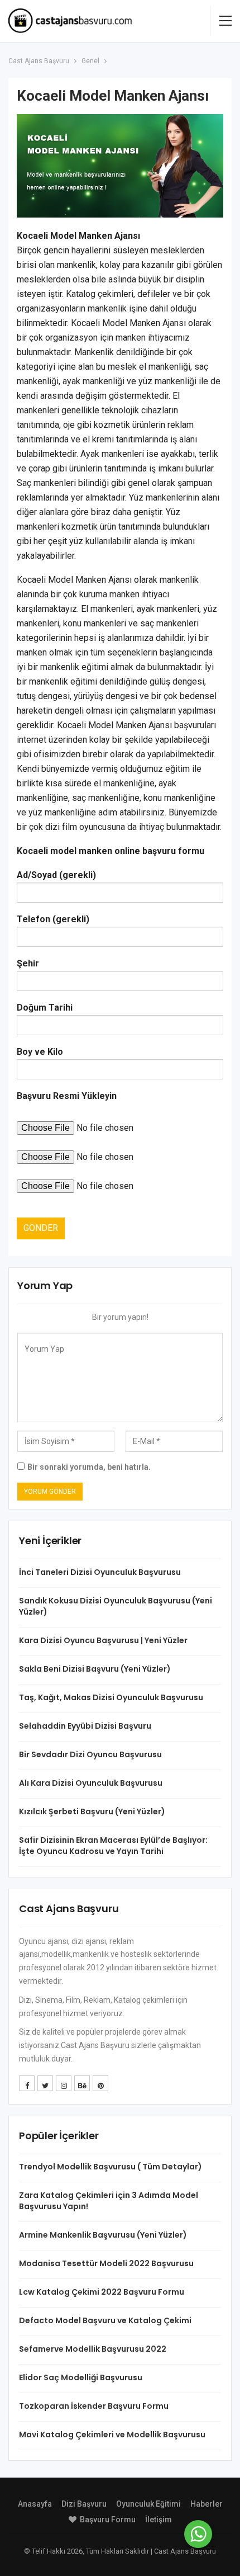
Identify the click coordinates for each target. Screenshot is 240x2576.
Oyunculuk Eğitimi (148, 2504)
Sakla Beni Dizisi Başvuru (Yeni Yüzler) (95, 1669)
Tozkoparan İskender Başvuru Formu (94, 2406)
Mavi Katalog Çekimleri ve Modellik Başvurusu (112, 2435)
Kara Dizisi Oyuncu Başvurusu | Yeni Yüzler (103, 1640)
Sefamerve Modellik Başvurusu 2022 (93, 2349)
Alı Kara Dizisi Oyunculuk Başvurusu (91, 1783)
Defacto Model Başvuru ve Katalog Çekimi (105, 2320)
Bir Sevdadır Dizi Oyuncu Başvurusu (90, 1754)
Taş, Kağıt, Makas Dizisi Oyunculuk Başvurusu (111, 1697)
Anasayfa (35, 2504)
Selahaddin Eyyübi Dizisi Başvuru (85, 1726)
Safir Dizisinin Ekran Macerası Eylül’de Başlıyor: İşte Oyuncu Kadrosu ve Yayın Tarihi (113, 1846)
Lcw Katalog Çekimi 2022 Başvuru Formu (102, 2292)
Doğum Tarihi (45, 1008)
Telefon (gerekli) (53, 919)
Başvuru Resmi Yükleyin (67, 1096)
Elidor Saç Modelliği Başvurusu (81, 2377)
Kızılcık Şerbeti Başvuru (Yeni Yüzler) (92, 1811)
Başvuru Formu (108, 2520)
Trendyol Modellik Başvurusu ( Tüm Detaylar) (111, 2167)
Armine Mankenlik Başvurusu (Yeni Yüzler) (103, 2235)
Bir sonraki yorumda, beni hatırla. (89, 1467)
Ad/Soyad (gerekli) (56, 875)
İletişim (159, 2520)
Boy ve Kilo (40, 1052)
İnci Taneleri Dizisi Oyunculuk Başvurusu (100, 1572)
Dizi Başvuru (84, 2504)
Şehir (28, 963)
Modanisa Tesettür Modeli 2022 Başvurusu (106, 2263)
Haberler (207, 2504)
